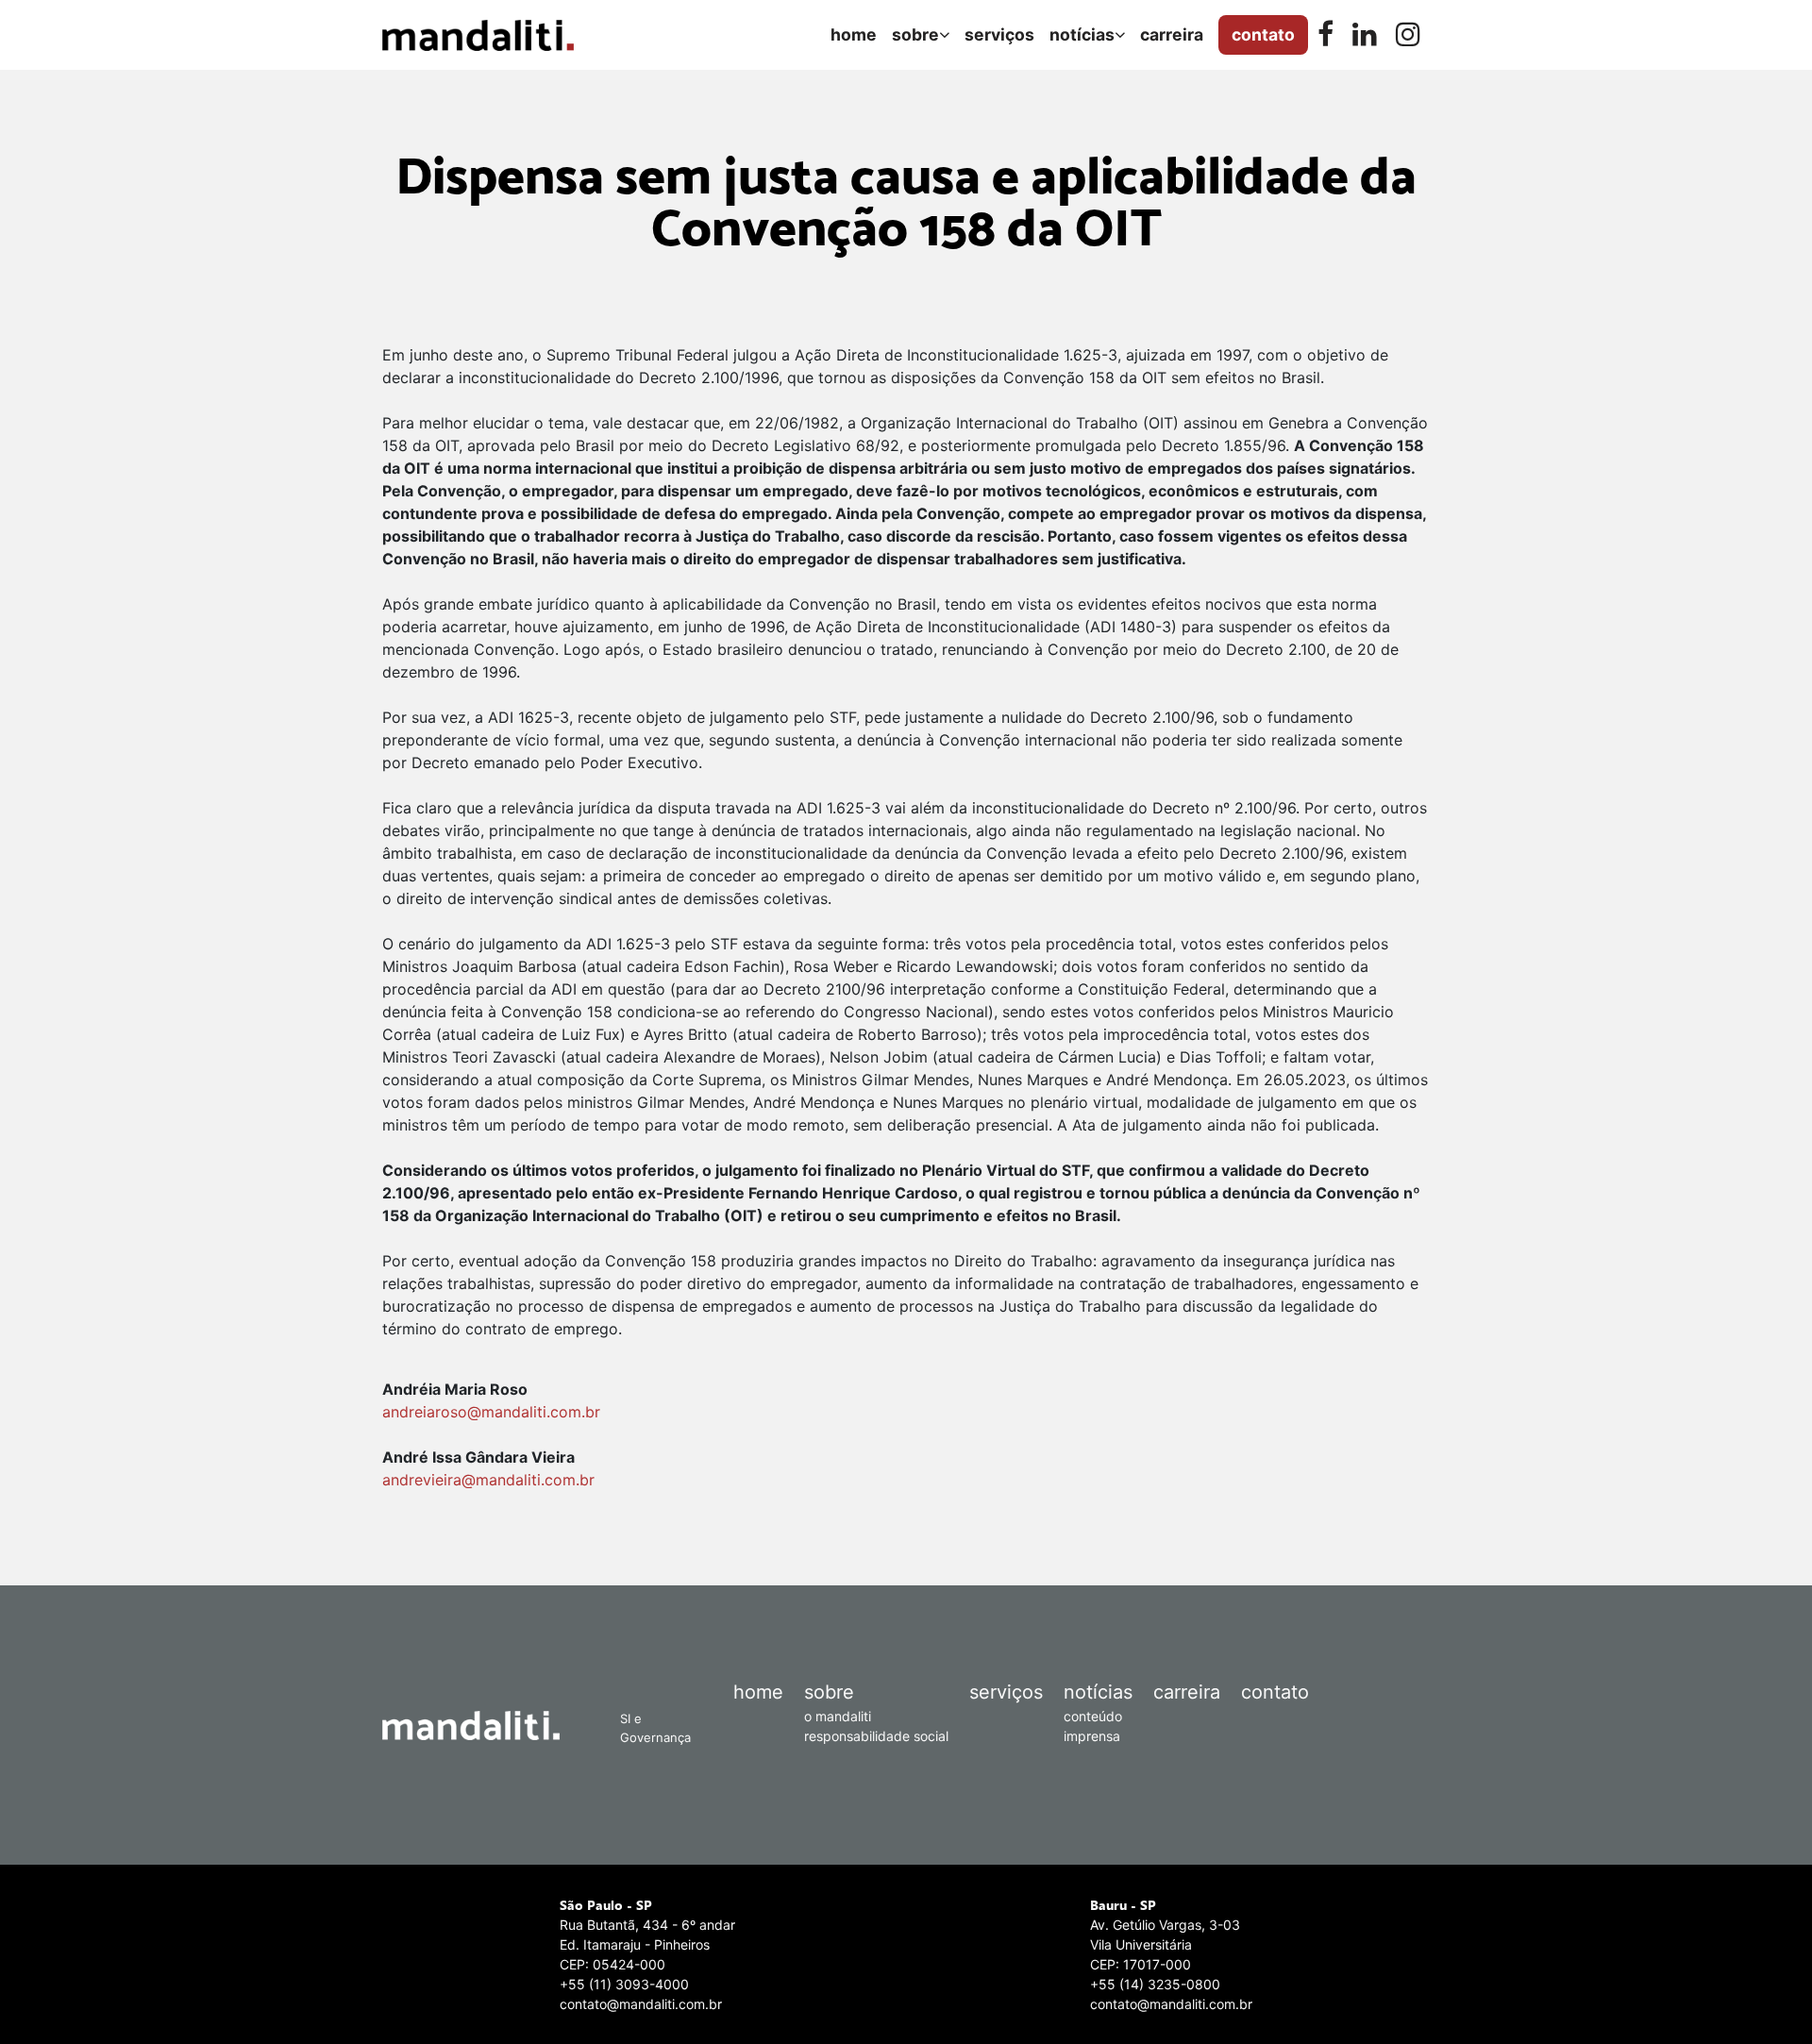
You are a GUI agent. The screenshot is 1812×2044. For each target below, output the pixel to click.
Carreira (1172, 34)
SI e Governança (655, 1728)
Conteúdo (1093, 1716)
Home (854, 34)
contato (1275, 1692)
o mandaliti (838, 1716)
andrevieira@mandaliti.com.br (488, 1480)
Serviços (999, 34)
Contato (1263, 34)
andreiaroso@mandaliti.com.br (491, 1412)
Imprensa (1092, 1736)
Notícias (1082, 34)
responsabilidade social (876, 1736)
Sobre (915, 34)
